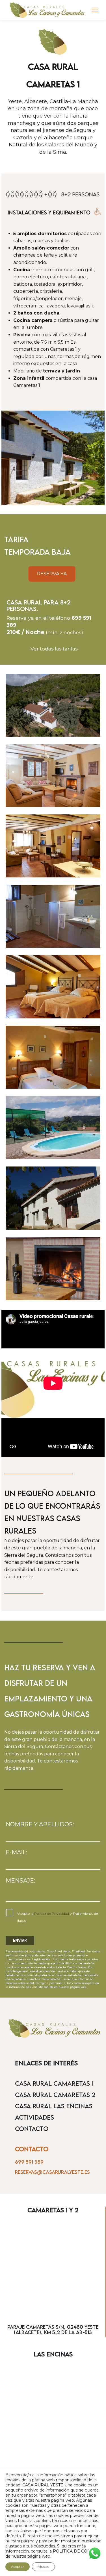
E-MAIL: (16, 1852)
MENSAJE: (20, 1881)
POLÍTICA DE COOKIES (77, 2551)
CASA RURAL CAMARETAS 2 (55, 2095)
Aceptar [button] (18, 2567)
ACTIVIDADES (34, 2117)
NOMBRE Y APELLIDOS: (40, 1824)
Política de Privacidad (52, 1913)
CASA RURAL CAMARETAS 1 (54, 2083)
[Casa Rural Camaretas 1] (53, 705)
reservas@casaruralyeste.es (52, 2172)
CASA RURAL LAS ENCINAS (54, 2106)
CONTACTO (32, 2129)
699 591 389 (29, 2162)
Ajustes (43, 2567)
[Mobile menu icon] (95, 10)
